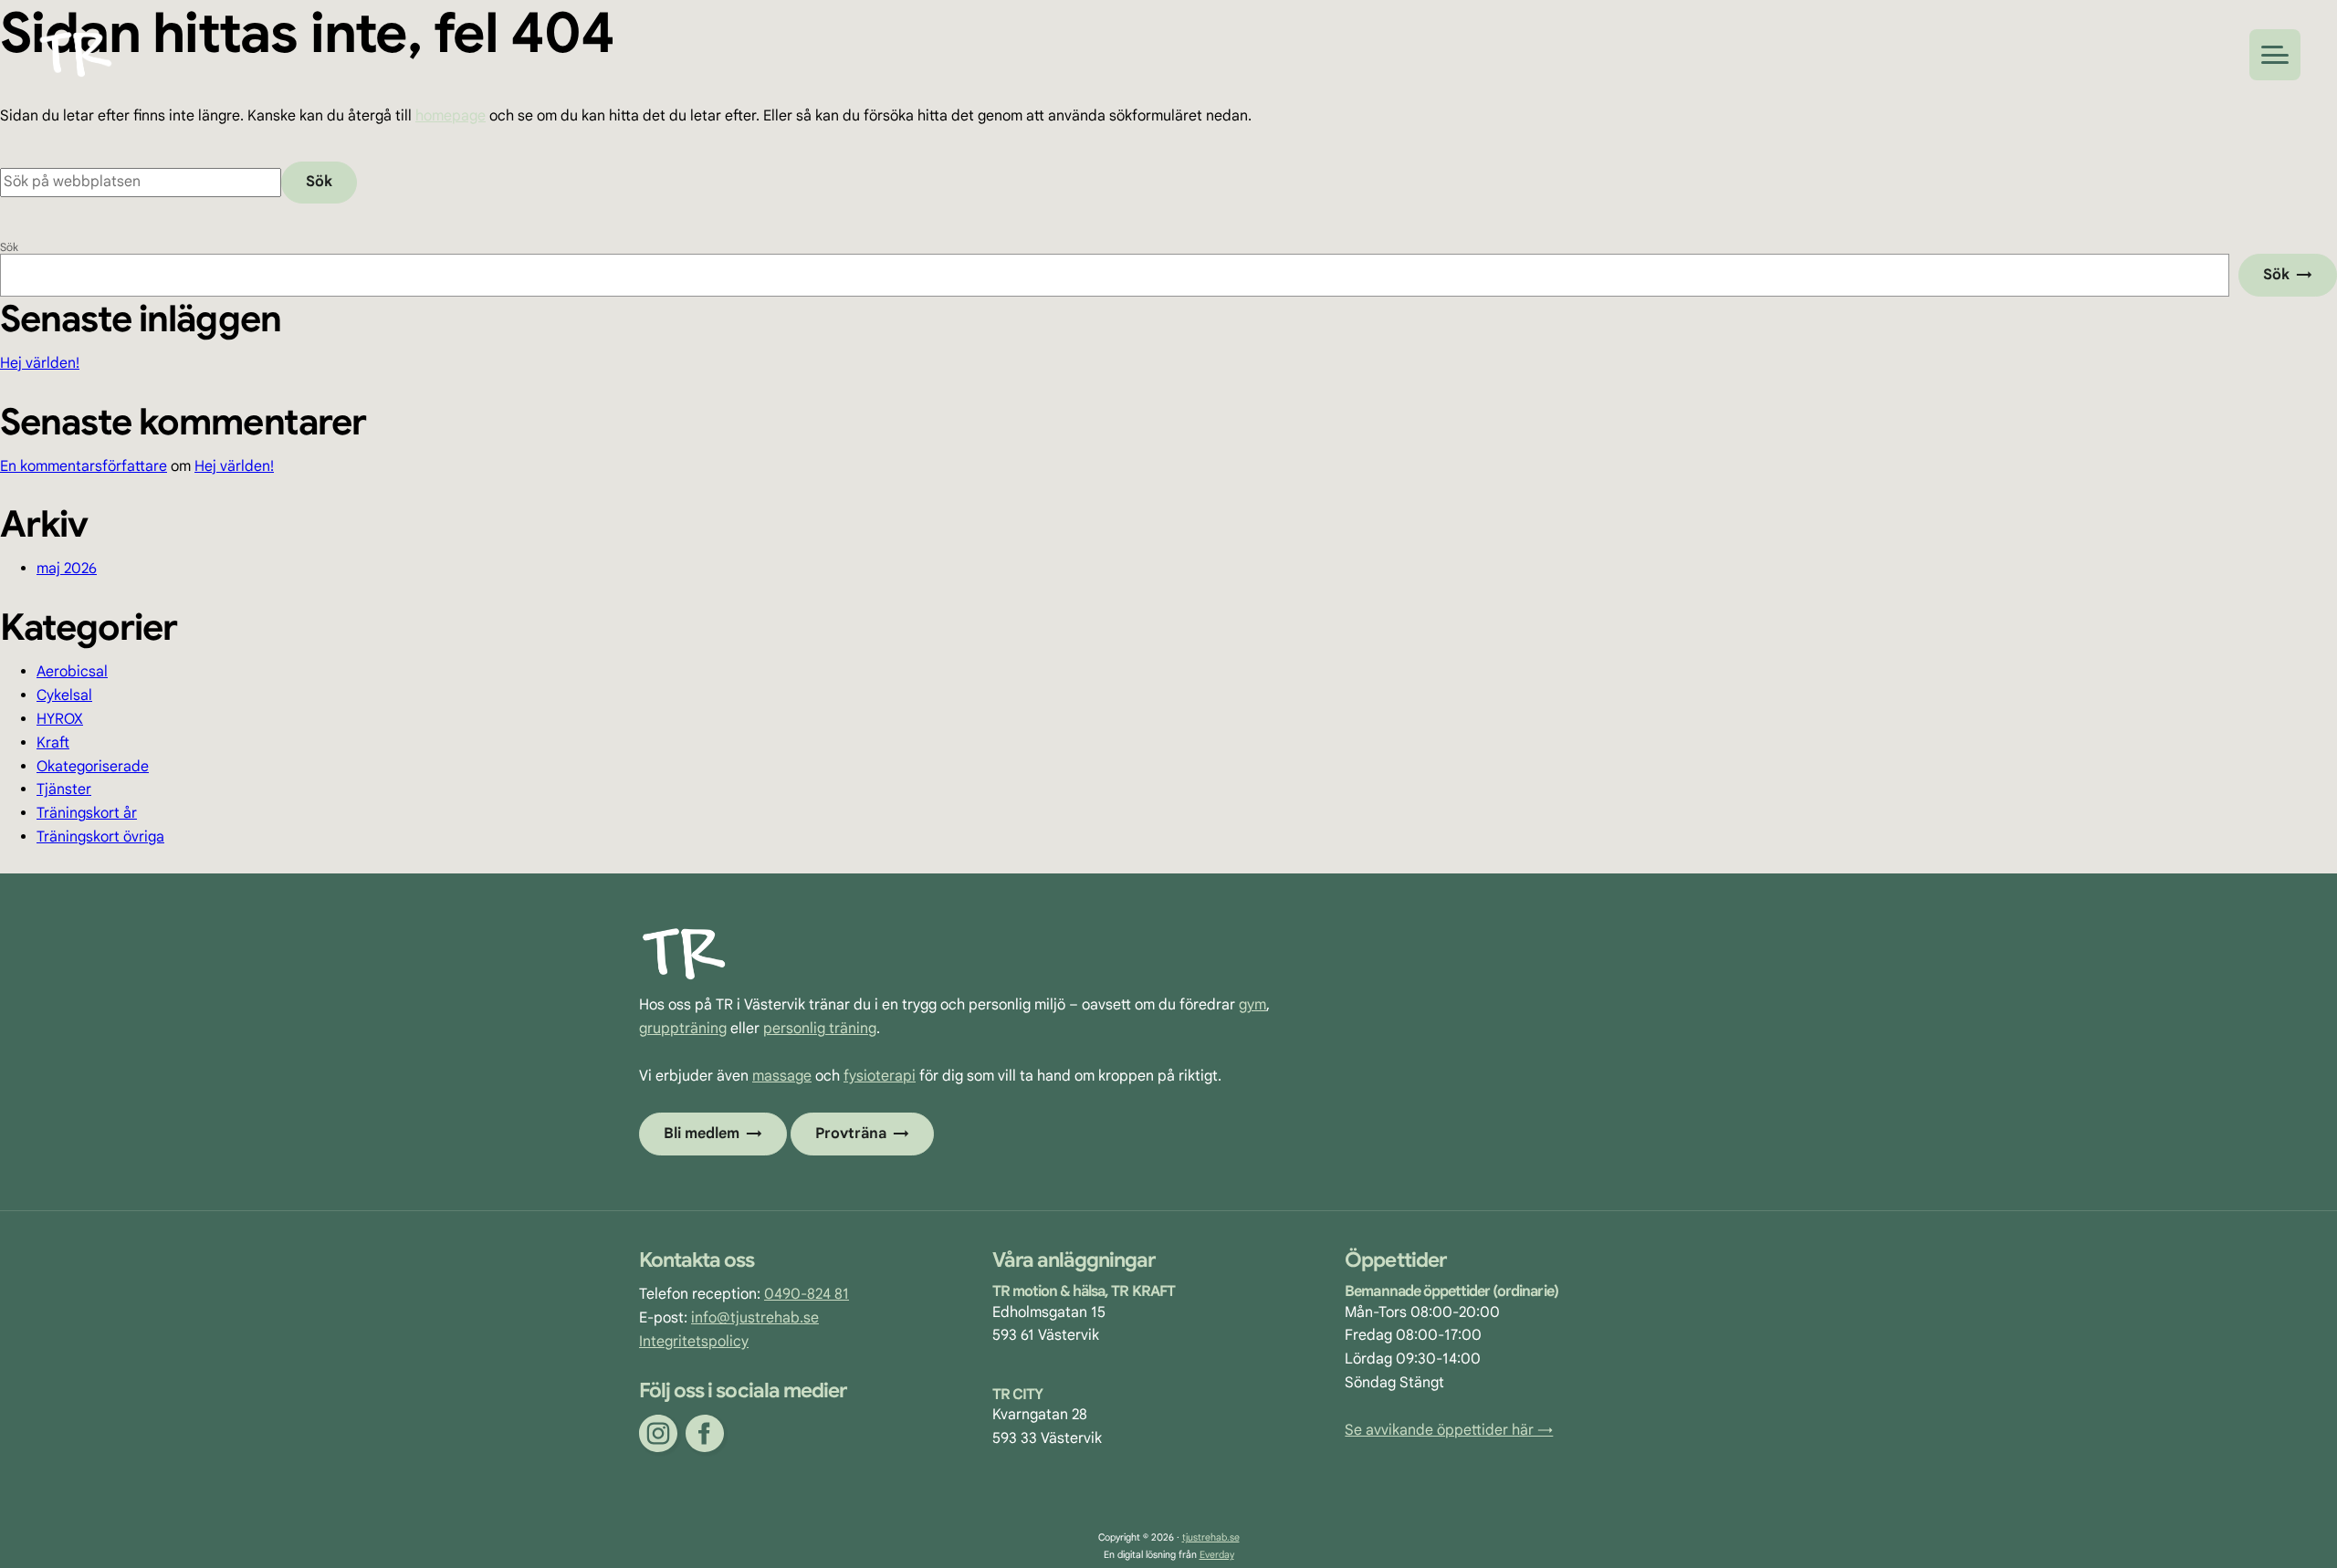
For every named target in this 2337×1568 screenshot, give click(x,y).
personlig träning (820, 1029)
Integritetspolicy (694, 1342)
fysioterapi (880, 1076)
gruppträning (683, 1029)
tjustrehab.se (1211, 1537)
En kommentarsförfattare (84, 466)
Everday (1217, 1555)
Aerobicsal (72, 672)
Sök (9, 247)
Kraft (53, 743)
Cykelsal (64, 695)
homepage (451, 116)
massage (782, 1076)
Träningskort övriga (100, 837)
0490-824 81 (807, 1294)
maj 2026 (67, 569)
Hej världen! (40, 363)
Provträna (851, 1134)
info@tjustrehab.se (755, 1318)
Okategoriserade (93, 767)
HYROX (60, 719)
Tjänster (64, 789)
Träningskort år (87, 813)
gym (1252, 1005)
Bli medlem (702, 1134)
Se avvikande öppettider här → (1449, 1430)
